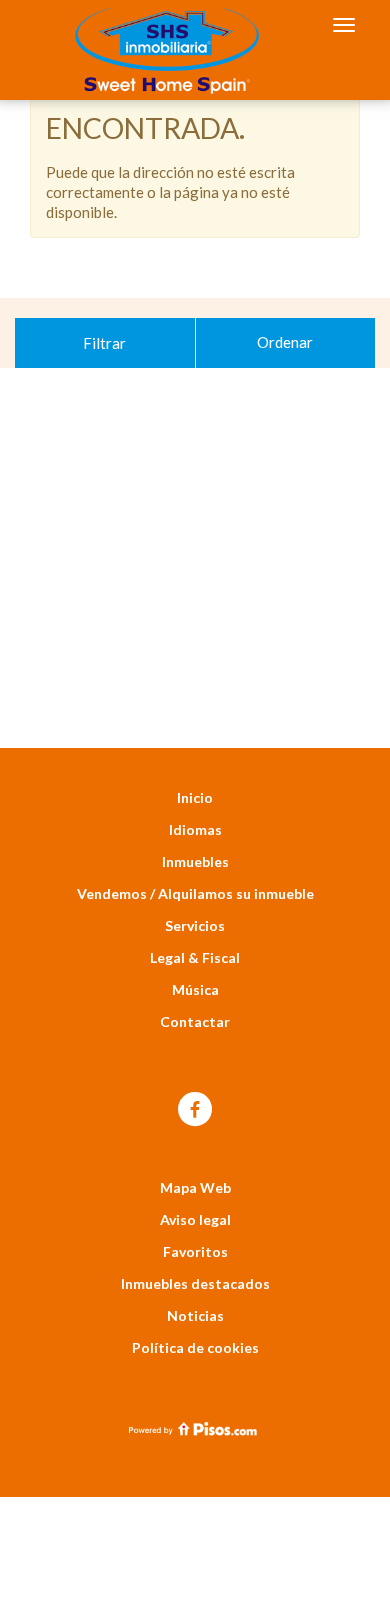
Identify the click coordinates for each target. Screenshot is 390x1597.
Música (195, 989)
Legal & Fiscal (195, 957)
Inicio (195, 797)
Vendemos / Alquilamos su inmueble (195, 893)
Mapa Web (195, 1187)
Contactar (195, 1021)
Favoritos (195, 1251)
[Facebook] (195, 1110)
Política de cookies (195, 1347)
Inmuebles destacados (195, 1283)
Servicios (195, 925)
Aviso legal (195, 1219)
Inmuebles (195, 861)
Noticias (195, 1315)
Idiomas (195, 829)
